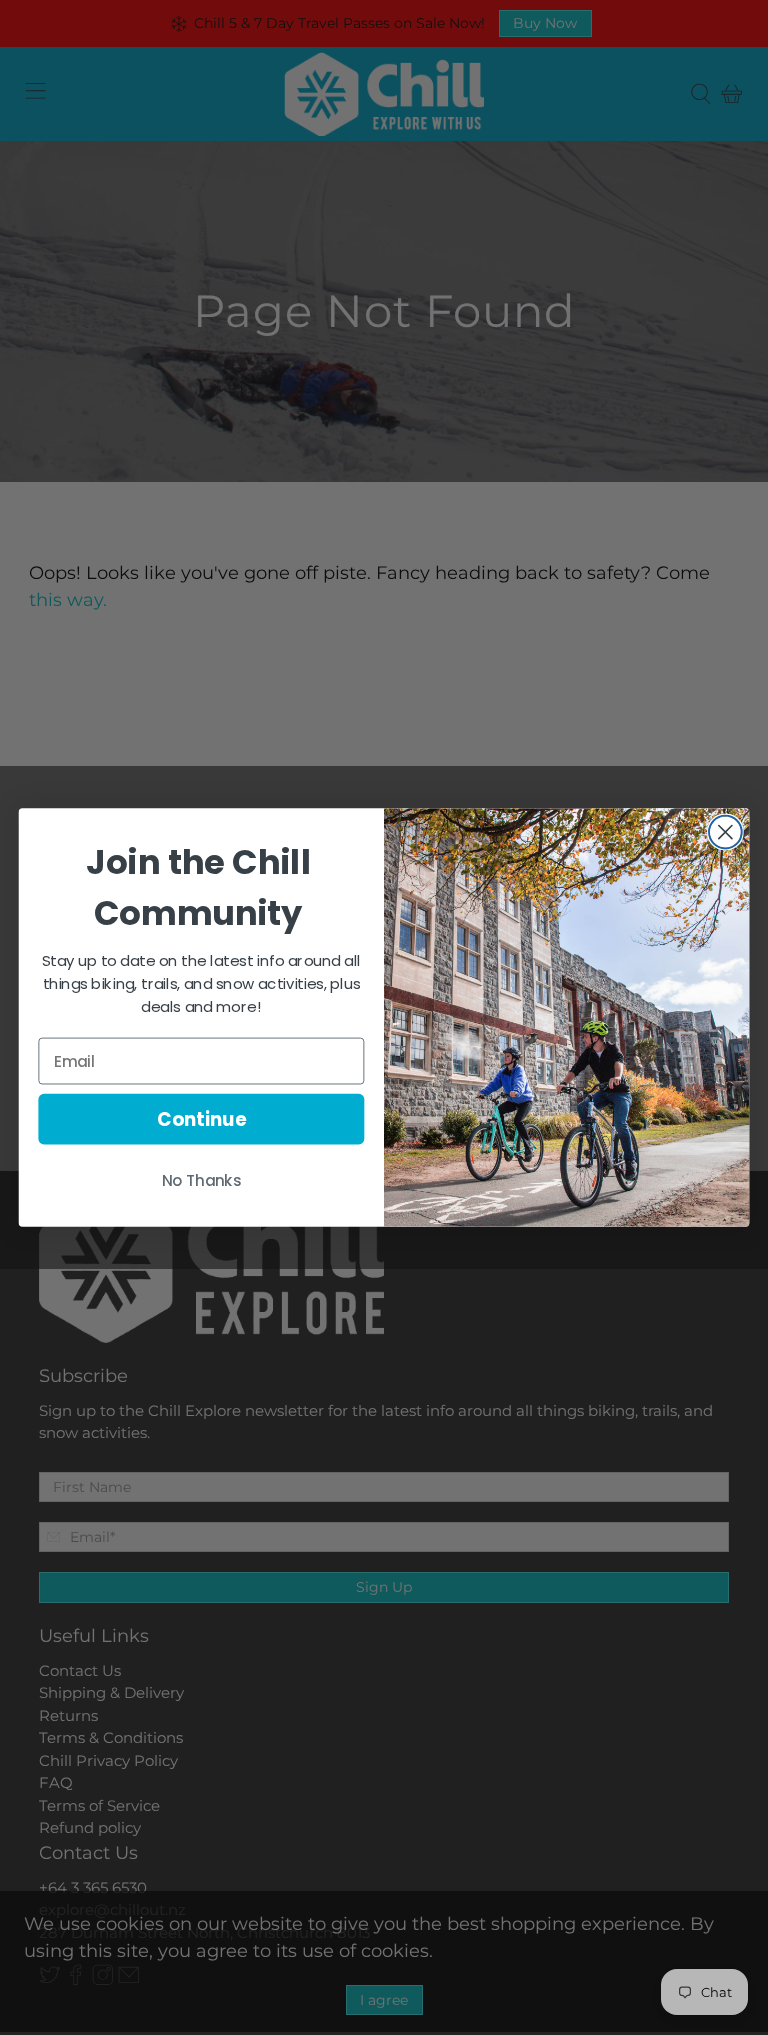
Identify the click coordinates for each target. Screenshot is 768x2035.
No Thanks (202, 1181)
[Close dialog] (725, 832)
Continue (201, 1119)
